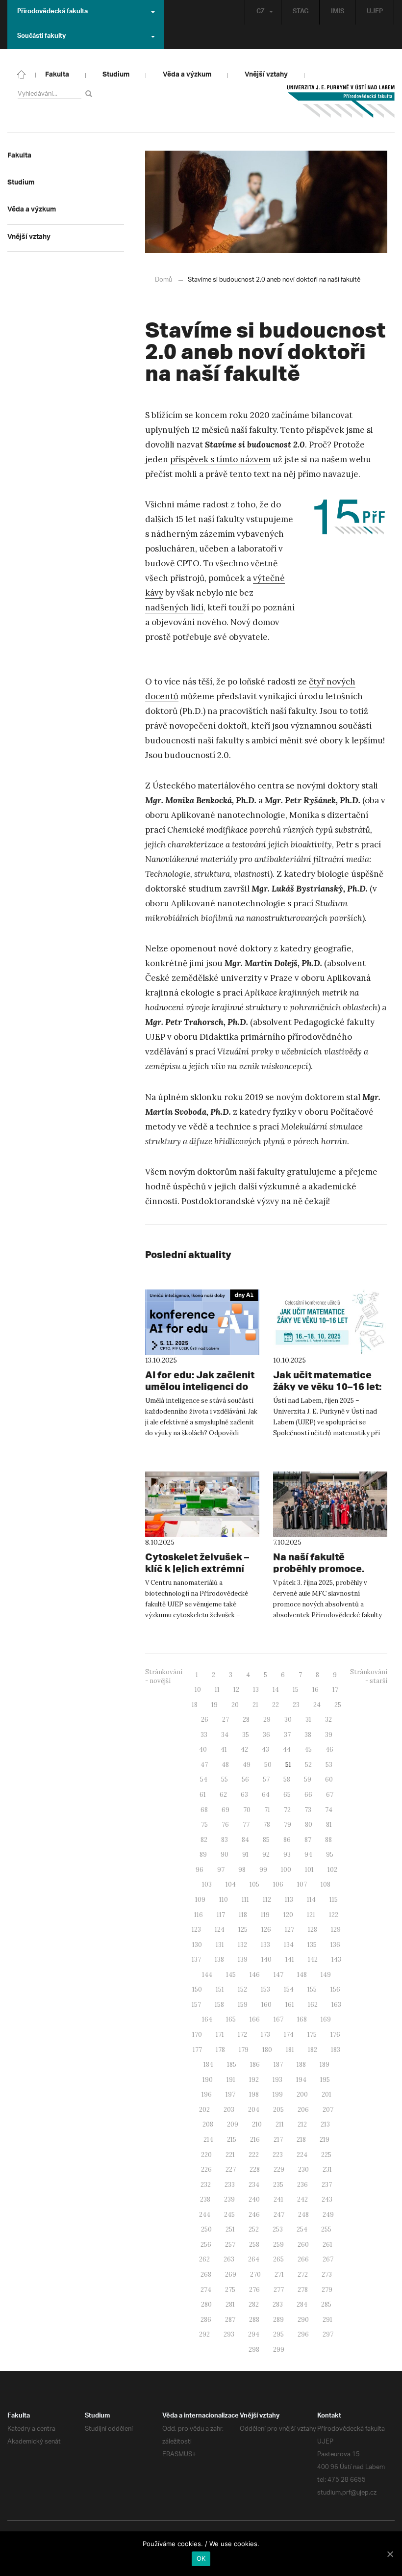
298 (254, 2350)
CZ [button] (261, 12)
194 (301, 2080)
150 (197, 1989)
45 (308, 1749)
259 (278, 2245)
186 (255, 2064)
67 (330, 1795)
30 (288, 1720)
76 (225, 1825)
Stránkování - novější (164, 1677)
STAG (301, 12)
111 (245, 1900)
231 (327, 2169)
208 (208, 2124)
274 (206, 2290)
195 (325, 2080)
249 (328, 2215)
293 (229, 2334)
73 (308, 1810)
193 (277, 2080)
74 (329, 1810)
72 (287, 1810)
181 (290, 2050)
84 (245, 1840)
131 (220, 1945)
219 (325, 2140)
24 (317, 1705)
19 (214, 1705)
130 (197, 1945)
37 (287, 1735)
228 (255, 2169)
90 (225, 1854)
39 (329, 1735)
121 (311, 1915)
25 (338, 1705)
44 (287, 1749)
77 (246, 1825)
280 (206, 2304)
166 (255, 2019)
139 (243, 1959)
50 (268, 1765)
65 (287, 1795)
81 (329, 1825)
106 (278, 1884)
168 (302, 2019)
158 (219, 2005)
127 (289, 1930)
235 (278, 2185)
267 (328, 2259)
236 (302, 2185)
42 (244, 1749)
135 (312, 1945)
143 (336, 1959)
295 (278, 2334)
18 (195, 1705)
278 (303, 2290)
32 (328, 1720)
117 (221, 1915)
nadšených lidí (174, 607)
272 (303, 2274)
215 (232, 2140)
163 (336, 2005)
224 (302, 2155)
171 (220, 2035)
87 (308, 1840)
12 (236, 1690)
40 (203, 1749)
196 (207, 2094)
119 (265, 1915)
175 (312, 2035)
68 (204, 1810)
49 (247, 1765)
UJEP (375, 12)
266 (303, 2259)
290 (303, 2320)
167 (278, 2019)
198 (254, 2094)
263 (229, 2259)
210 (257, 2124)
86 (287, 1840)
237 (327, 2185)
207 (328, 2110)
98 (242, 1870)
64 (266, 1795)
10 (198, 1690)
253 (278, 2229)
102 (332, 1870)
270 (255, 2274)
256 (206, 2245)
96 (200, 1870)
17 (335, 1690)
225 (326, 2155)
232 (206, 2185)
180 (267, 2050)
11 (217, 1690)
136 (335, 1945)
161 (290, 2005)
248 (303, 2215)
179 (244, 2050)
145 (231, 1975)
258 (254, 2245)
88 (328, 1840)
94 (308, 1854)
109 (200, 1900)
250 (206, 2229)
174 (289, 2035)
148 (302, 1975)
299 (279, 2350)
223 (278, 2155)
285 (326, 2304)
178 (220, 2050)
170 (197, 2035)
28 (246, 1720)
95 (330, 1854)
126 (266, 1930)
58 (287, 1779)
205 (278, 2110)
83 (225, 1840)
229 (279, 2169)
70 (247, 1810)
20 (235, 1705)
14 (276, 1690)
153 (265, 1989)
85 (266, 1840)
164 (207, 2019)
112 (267, 1900)
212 (302, 2124)
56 (245, 1779)
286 (206, 2320)
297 (328, 2334)
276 (254, 2290)
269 (231, 2274)
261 (327, 2245)
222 (254, 2155)
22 (276, 1705)
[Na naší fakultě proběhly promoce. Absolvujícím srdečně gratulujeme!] (330, 1504)
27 (226, 1720)
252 (254, 2229)
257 (230, 2245)
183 (336, 2050)
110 (224, 1900)
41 (224, 1749)
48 (225, 1765)
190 (208, 2080)
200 (302, 2094)
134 (289, 1945)
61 (203, 1795)
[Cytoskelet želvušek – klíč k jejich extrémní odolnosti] (202, 1504)
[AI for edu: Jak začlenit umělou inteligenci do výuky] (202, 1322)
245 (229, 2215)
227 (231, 2169)
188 (301, 2064)
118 (243, 1915)
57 (266, 1779)
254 (302, 2229)
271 (279, 2274)
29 (267, 1720)
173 (265, 2035)
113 (289, 1900)
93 (287, 1854)
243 (327, 2199)
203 (229, 2110)
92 (266, 1854)
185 (232, 2064)
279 (327, 2290)
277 (279, 2290)
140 (266, 1959)
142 (313, 1959)
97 (221, 1870)
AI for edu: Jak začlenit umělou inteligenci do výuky (200, 1386)
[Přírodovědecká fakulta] (22, 74)
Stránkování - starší (369, 1677)
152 (242, 1989)
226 (206, 2169)
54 (204, 1779)
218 (301, 2140)
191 (231, 2080)
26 (205, 1720)
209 (233, 2124)
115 (334, 1900)
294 (254, 2334)
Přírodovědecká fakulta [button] (52, 12)
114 (311, 1900)
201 (327, 2094)
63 (244, 1795)
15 (296, 1690)
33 (204, 1735)
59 (308, 1779)
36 (266, 1735)
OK (201, 2558)
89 (203, 1854)
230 (303, 2169)
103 (207, 1884)
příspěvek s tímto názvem (220, 459)
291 (327, 2320)
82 (204, 1840)
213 (325, 2124)
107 (302, 1884)
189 (325, 2064)
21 (255, 1705)
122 (334, 1915)
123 (196, 1930)
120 (288, 1915)
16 (315, 1690)
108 (326, 1884)
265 (278, 2259)
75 (204, 1825)
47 (204, 1765)
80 (309, 1825)
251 (230, 2229)
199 (278, 2094)
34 (225, 1735)
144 (207, 1975)
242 (302, 2199)
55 (225, 1779)
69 (226, 1810)
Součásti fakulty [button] (41, 37)
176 (335, 2035)
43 (265, 1749)
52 (308, 1765)
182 (313, 2050)
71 (267, 1810)
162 (313, 2005)
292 (204, 2334)
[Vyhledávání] (90, 93)
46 (329, 1749)
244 (205, 2215)
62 (223, 1795)
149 (326, 1975)
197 (230, 2094)
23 (296, 1705)
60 (329, 1779)
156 (335, 1989)
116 (199, 1915)
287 (230, 2320)
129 (336, 1930)
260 (303, 2245)
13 (256, 1690)
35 (246, 1735)
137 (196, 1959)
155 (312, 1989)
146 (255, 1975)
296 (303, 2334)
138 (219, 1959)
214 (208, 2140)
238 (205, 2199)
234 (254, 2185)
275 (230, 2290)
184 (208, 2064)
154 (289, 1989)
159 (243, 2005)
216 (255, 2140)
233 (230, 2185)
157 (196, 2005)
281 (230, 2304)
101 (309, 1870)
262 (204, 2259)
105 (254, 1884)
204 (254, 2110)
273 (327, 2274)
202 (204, 2110)
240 (254, 2199)
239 (229, 2199)
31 (308, 1720)
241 (278, 2199)
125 (243, 1930)
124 (220, 1930)
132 (242, 1945)
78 (267, 1825)
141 (290, 1959)
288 (254, 2320)
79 (288, 1825)
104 (231, 1884)
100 (286, 1870)
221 (230, 2155)
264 (254, 2259)
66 (308, 1795)
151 (220, 1989)
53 (329, 1765)
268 (206, 2274)
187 (278, 2064)
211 (280, 2124)
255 (326, 2229)
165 (231, 2019)
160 (266, 2005)
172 (242, 2035)
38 (308, 1735)
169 (326, 2019)
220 (206, 2155)
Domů (163, 280)
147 (278, 1975)
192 (254, 2080)
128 (313, 1930)
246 (254, 2215)
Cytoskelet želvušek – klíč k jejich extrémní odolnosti (197, 1568)
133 (265, 1945)
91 (245, 1854)
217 (278, 2140)
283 (278, 2304)
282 (254, 2304)
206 (303, 2110)
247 (279, 2215)
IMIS (338, 12)
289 (278, 2320)
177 (197, 2050)
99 (263, 1870)
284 (302, 2304)
